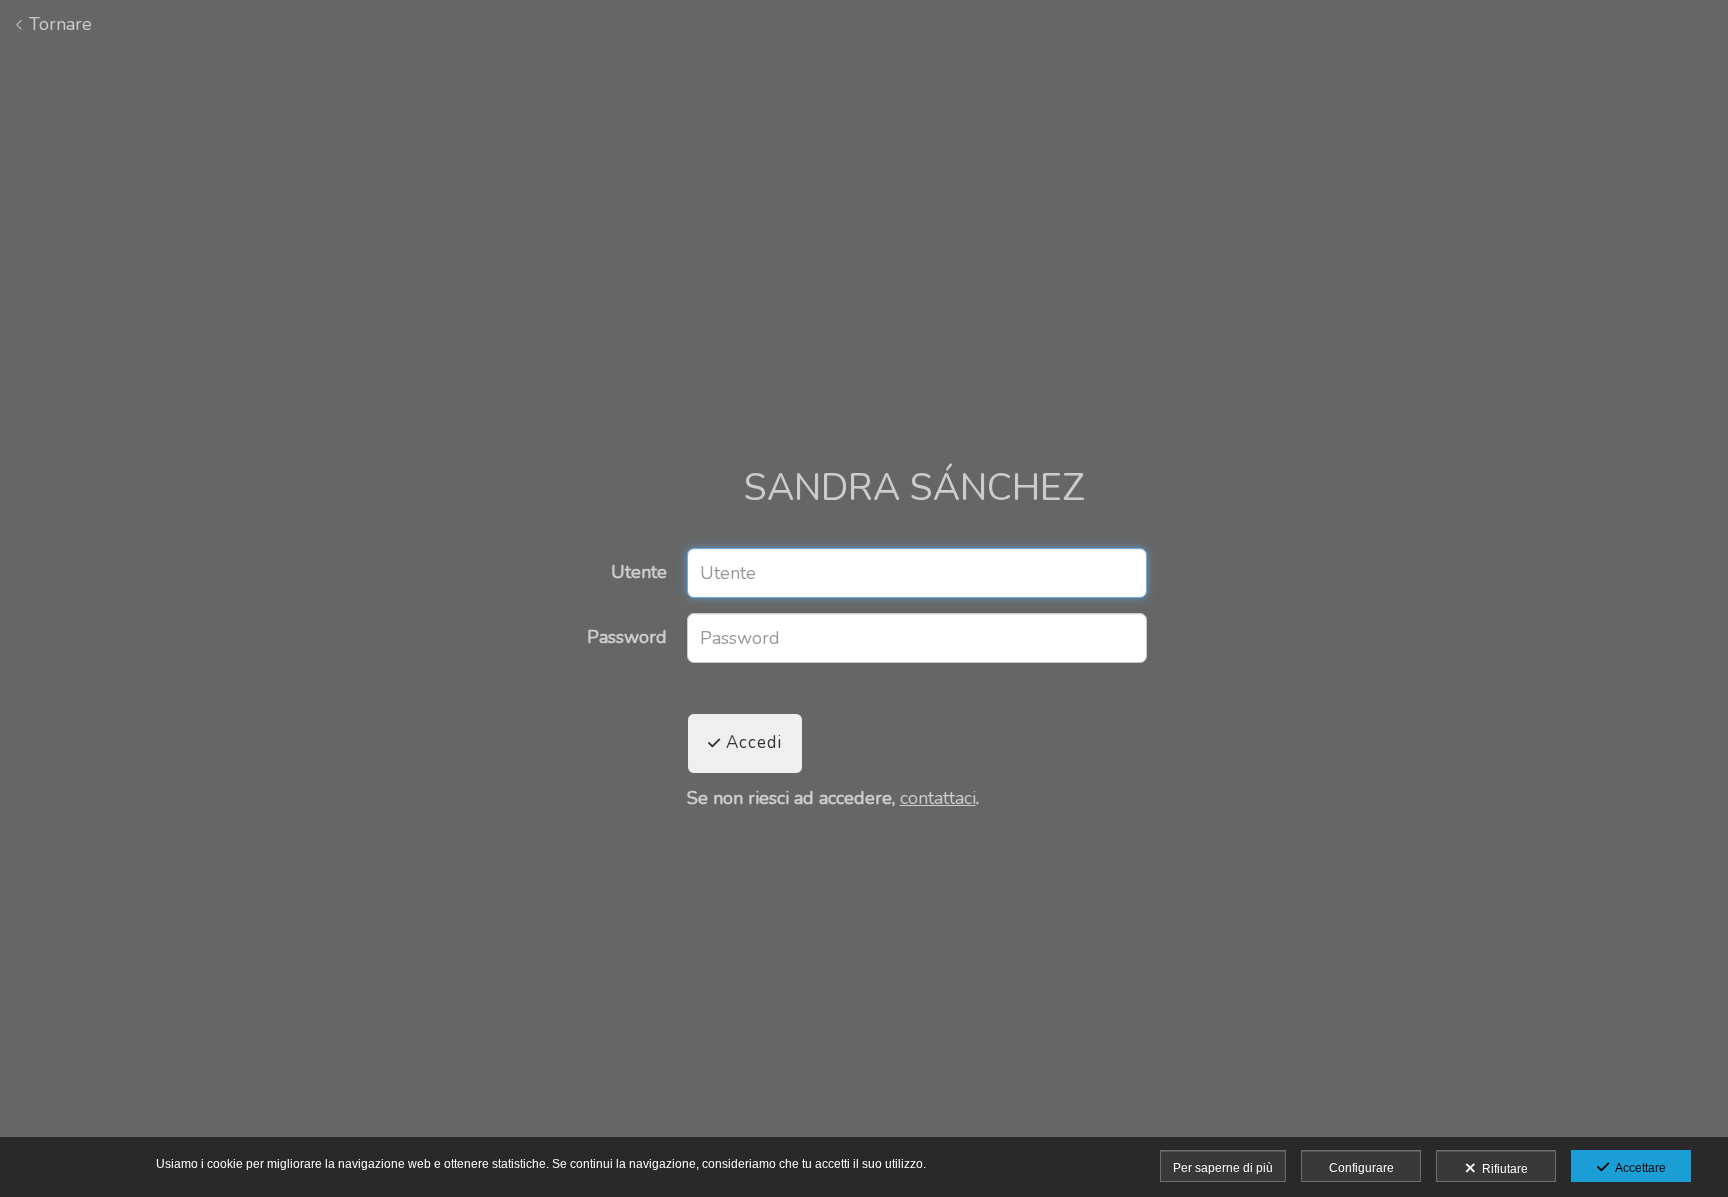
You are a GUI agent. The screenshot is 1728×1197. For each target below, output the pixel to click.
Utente (639, 573)
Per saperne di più (1223, 1168)
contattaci (938, 798)
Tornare (58, 24)
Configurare (1361, 1168)
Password (627, 638)
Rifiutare (1502, 1169)
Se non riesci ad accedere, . (833, 799)
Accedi (751, 742)
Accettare (1637, 1168)
